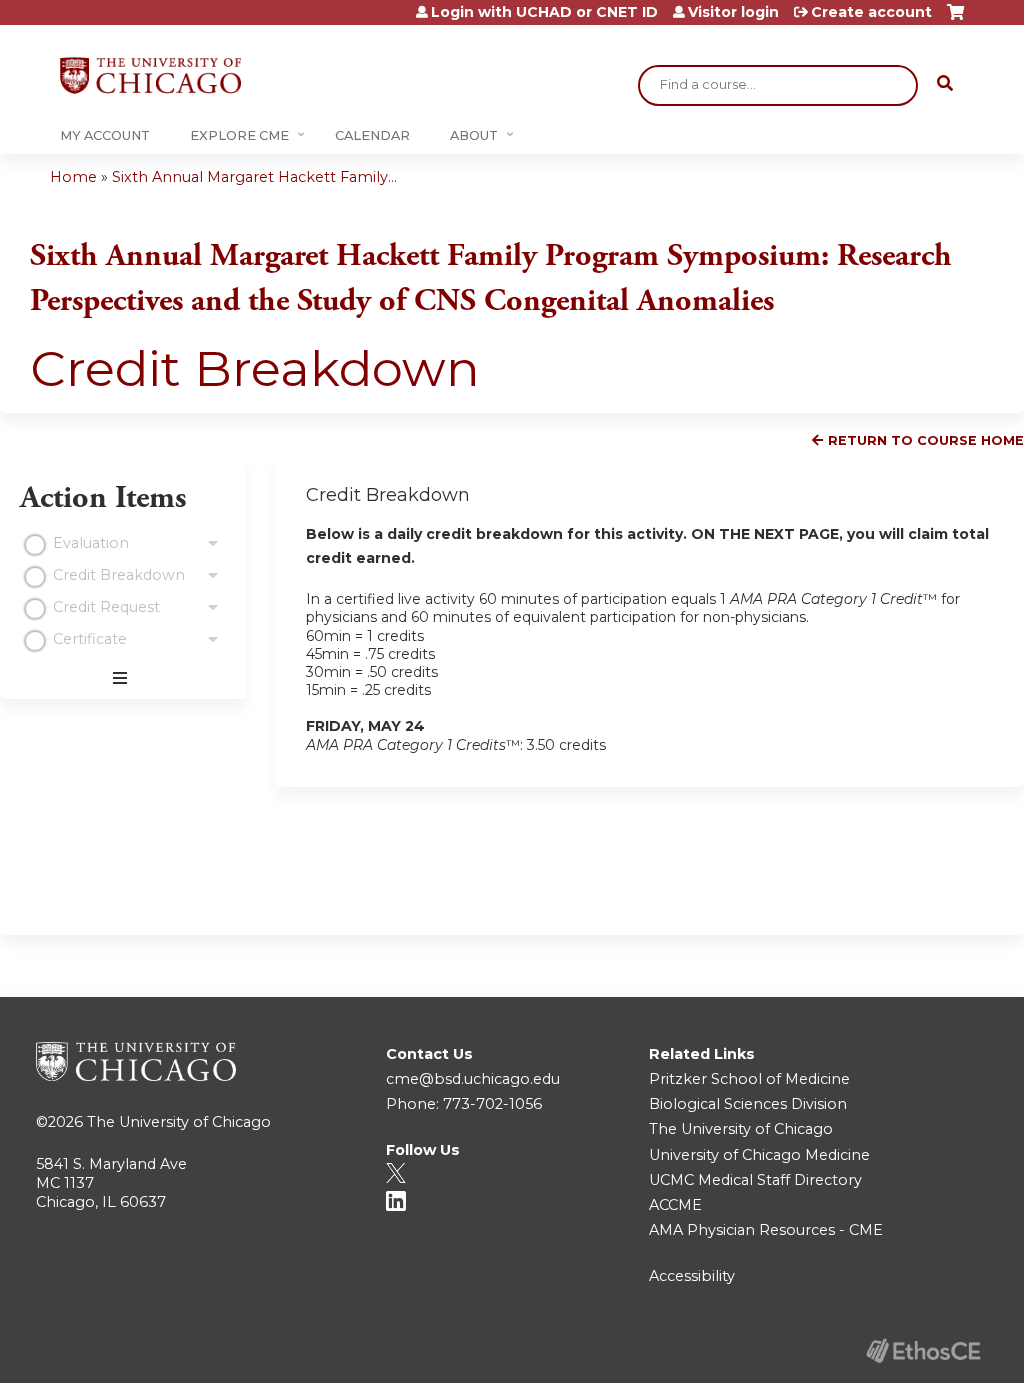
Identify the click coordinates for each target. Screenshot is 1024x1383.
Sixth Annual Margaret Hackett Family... (254, 177)
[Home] (150, 75)
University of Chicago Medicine (759, 1155)
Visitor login (733, 12)
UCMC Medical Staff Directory (755, 1180)
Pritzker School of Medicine (749, 1079)
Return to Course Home (926, 440)
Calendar (372, 135)
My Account (105, 135)
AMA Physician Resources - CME (766, 1230)
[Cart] (955, 19)
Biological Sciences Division (748, 1104)
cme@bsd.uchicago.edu (473, 1079)
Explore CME (239, 135)
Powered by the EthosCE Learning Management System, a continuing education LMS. (923, 1350)
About (474, 135)
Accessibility (692, 1276)
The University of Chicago (179, 1122)
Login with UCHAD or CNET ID (544, 12)
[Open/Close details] (213, 544)
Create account (871, 12)
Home (73, 177)
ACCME (675, 1205)
